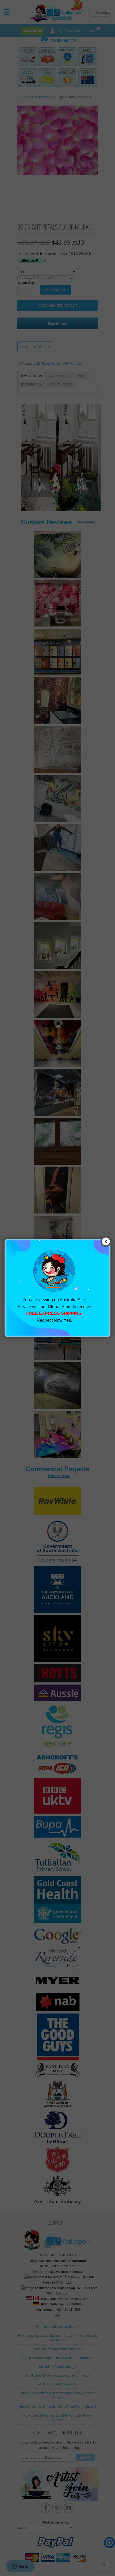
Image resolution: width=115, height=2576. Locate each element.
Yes (67, 1320)
